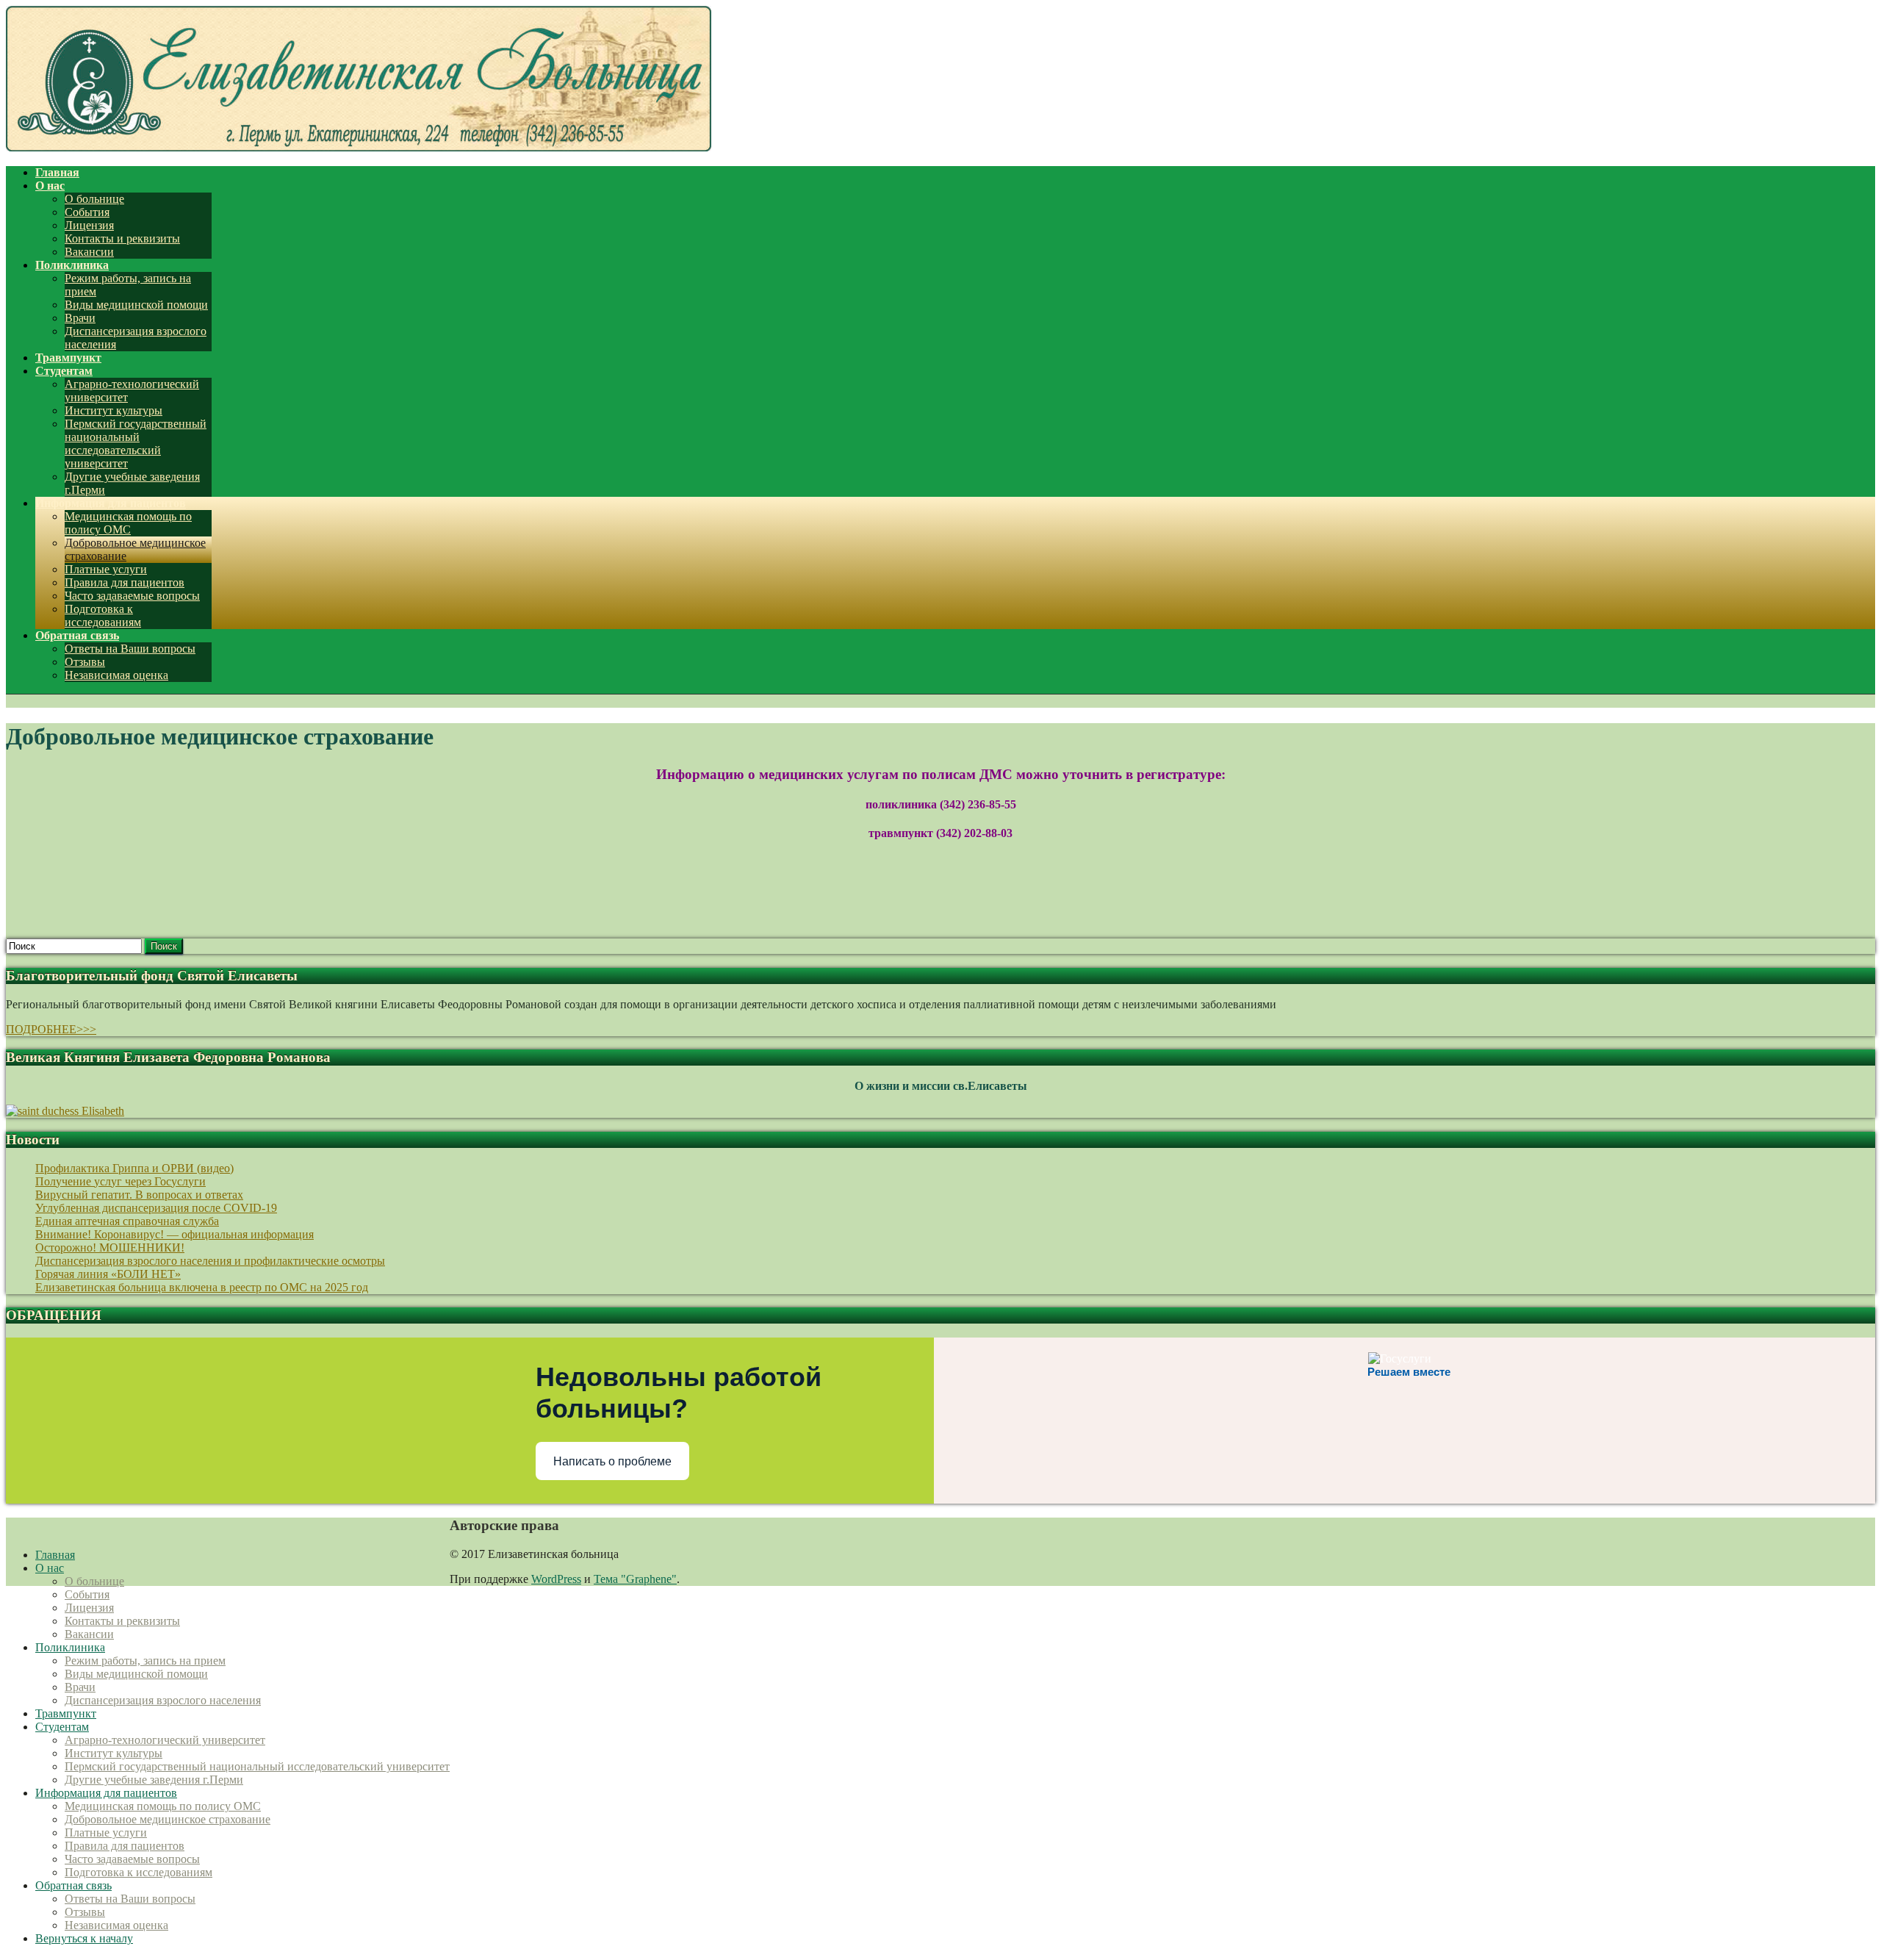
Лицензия (89, 225)
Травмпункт (66, 1713)
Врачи (80, 318)
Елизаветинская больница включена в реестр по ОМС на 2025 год (202, 1287)
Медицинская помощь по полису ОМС (128, 523)
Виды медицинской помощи (136, 305)
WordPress (556, 1579)
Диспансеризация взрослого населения (163, 1700)
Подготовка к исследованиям (103, 615)
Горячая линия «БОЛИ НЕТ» (108, 1274)
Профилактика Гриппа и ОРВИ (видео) (134, 1168)
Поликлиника (70, 1647)
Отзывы (85, 662)
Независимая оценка (116, 675)
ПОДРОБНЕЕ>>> (51, 1029)
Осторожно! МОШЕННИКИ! (110, 1248)
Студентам (62, 1727)
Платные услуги (106, 569)
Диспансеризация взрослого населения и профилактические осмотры (210, 1261)
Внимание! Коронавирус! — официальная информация (175, 1234)
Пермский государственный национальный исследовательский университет (136, 444)
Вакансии (89, 252)
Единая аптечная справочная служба (127, 1221)
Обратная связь (73, 1885)
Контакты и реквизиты (122, 238)
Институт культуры (114, 410)
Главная (55, 1555)
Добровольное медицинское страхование (168, 1819)
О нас (50, 1568)
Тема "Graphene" (635, 1579)
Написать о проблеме (612, 1461)
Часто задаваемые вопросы (132, 596)
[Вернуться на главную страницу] (359, 147)
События (87, 212)
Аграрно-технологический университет (165, 1740)
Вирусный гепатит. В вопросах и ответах (139, 1195)
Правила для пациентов (125, 582)
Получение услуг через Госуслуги (121, 1181)
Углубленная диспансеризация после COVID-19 (156, 1208)
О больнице (94, 199)
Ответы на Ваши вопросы (130, 649)
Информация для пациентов (106, 1793)
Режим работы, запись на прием (145, 1661)
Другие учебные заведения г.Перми (154, 1780)
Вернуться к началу (84, 1938)
